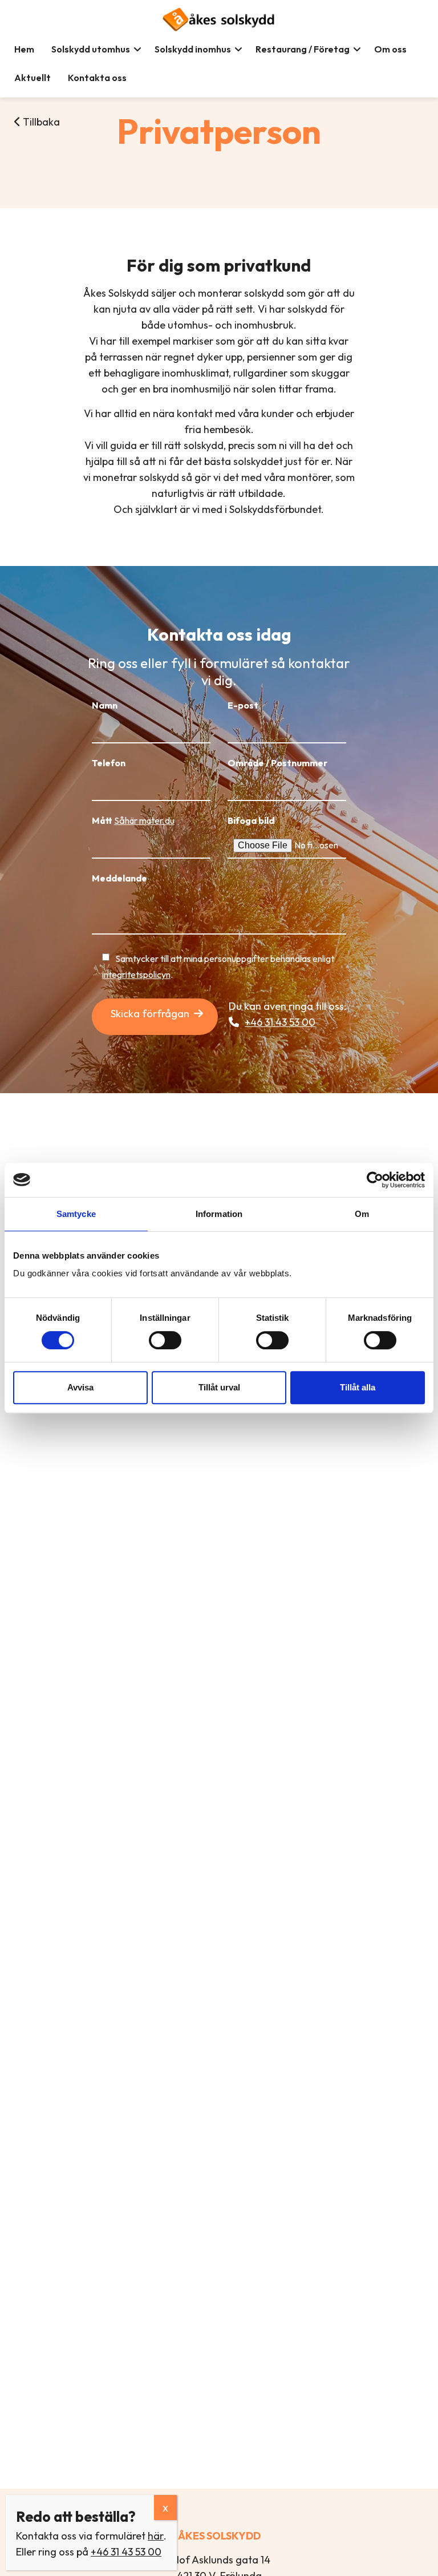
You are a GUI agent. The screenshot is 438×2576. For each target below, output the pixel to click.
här (156, 2536)
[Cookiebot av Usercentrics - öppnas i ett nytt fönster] (375, 1180)
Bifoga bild (251, 820)
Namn (105, 705)
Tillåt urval (219, 1387)
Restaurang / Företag (303, 49)
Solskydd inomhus (193, 49)
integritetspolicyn (136, 974)
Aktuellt (33, 78)
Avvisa (80, 1387)
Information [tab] (219, 1214)
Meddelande (119, 878)
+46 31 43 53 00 (280, 1022)
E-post (243, 705)
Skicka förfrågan (150, 1014)
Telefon (109, 763)
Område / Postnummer (277, 763)
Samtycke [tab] (76, 1214)
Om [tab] (362, 1214)
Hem (24, 49)
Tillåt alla (358, 1387)
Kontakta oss (97, 78)
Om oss (390, 49)
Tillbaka (40, 122)
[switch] (165, 1340)
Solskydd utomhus (91, 49)
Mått (133, 820)
